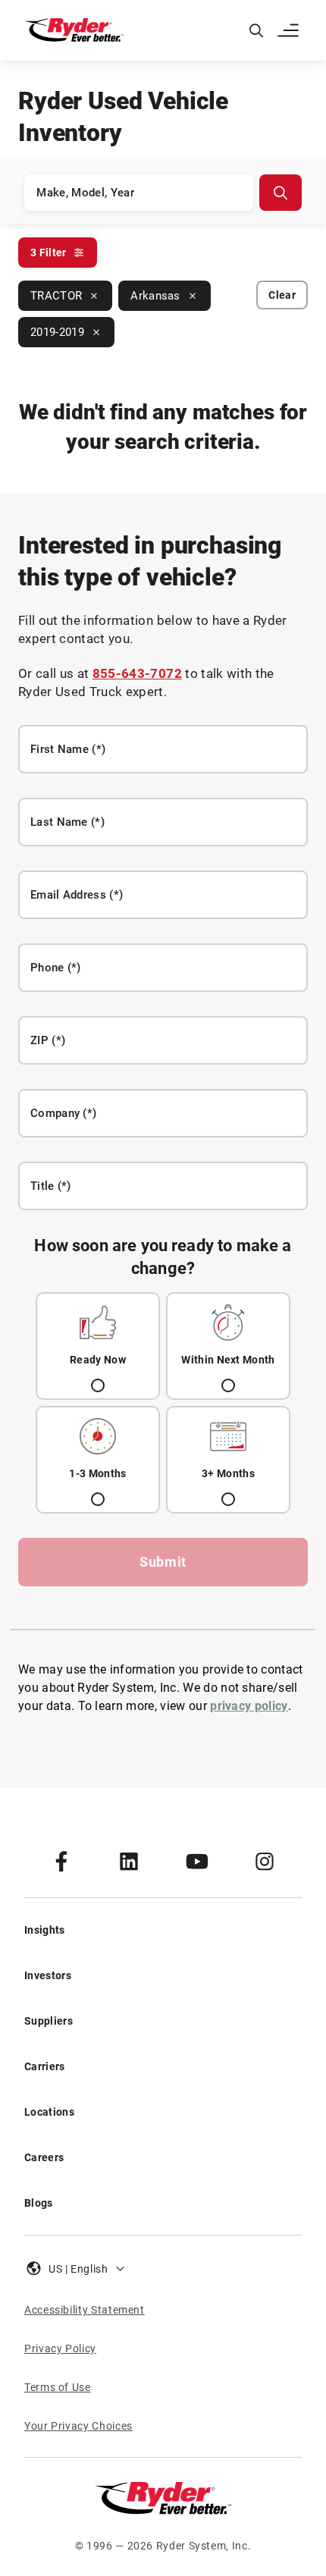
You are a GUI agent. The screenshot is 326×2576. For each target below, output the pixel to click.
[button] (290, 30)
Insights (45, 1930)
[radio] (98, 1346)
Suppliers (49, 2021)
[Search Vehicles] (281, 193)
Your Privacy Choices (78, 2426)
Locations (49, 2112)
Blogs (39, 2203)
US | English (78, 2269)
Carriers (45, 2066)
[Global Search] (256, 30)
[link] (61, 1861)
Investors (48, 1975)
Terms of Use (58, 2387)
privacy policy (249, 1706)
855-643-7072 (137, 673)
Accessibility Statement (85, 2310)
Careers (44, 2157)
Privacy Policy (60, 2349)
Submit (163, 1562)
